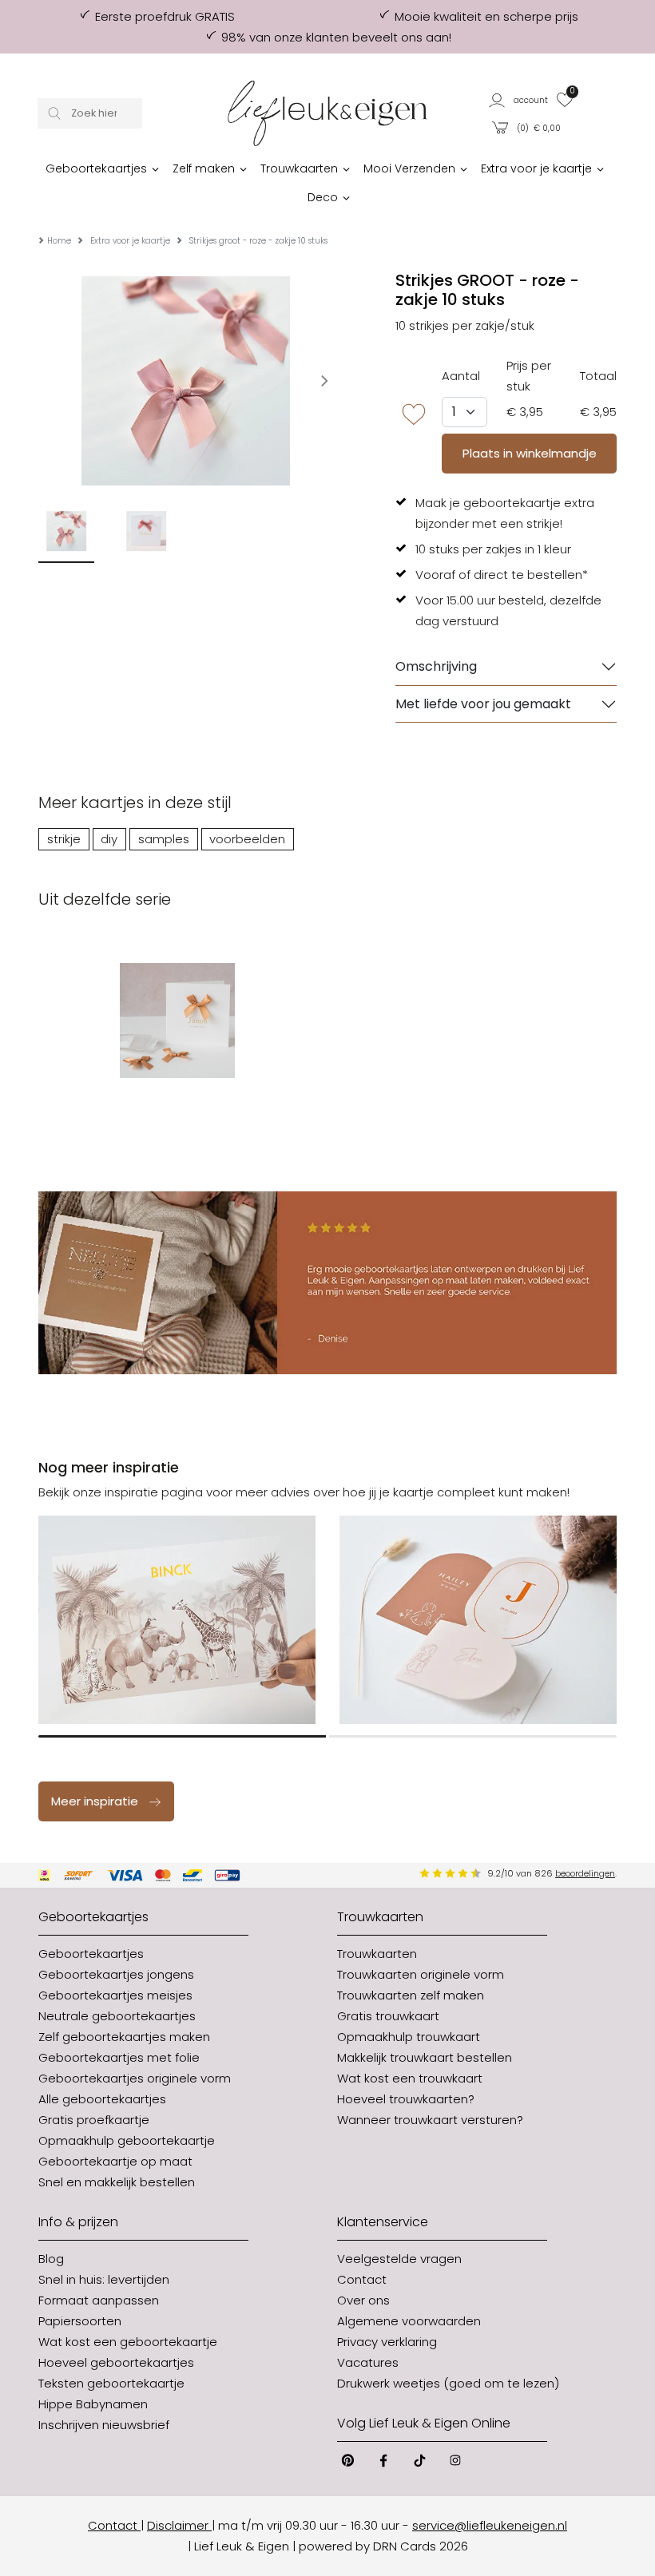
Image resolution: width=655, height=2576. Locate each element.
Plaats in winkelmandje (530, 453)
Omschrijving (436, 666)
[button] (519, 99)
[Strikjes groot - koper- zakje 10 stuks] (177, 1020)
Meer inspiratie (95, 1801)
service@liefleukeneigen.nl (490, 2525)
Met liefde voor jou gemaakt (483, 704)
